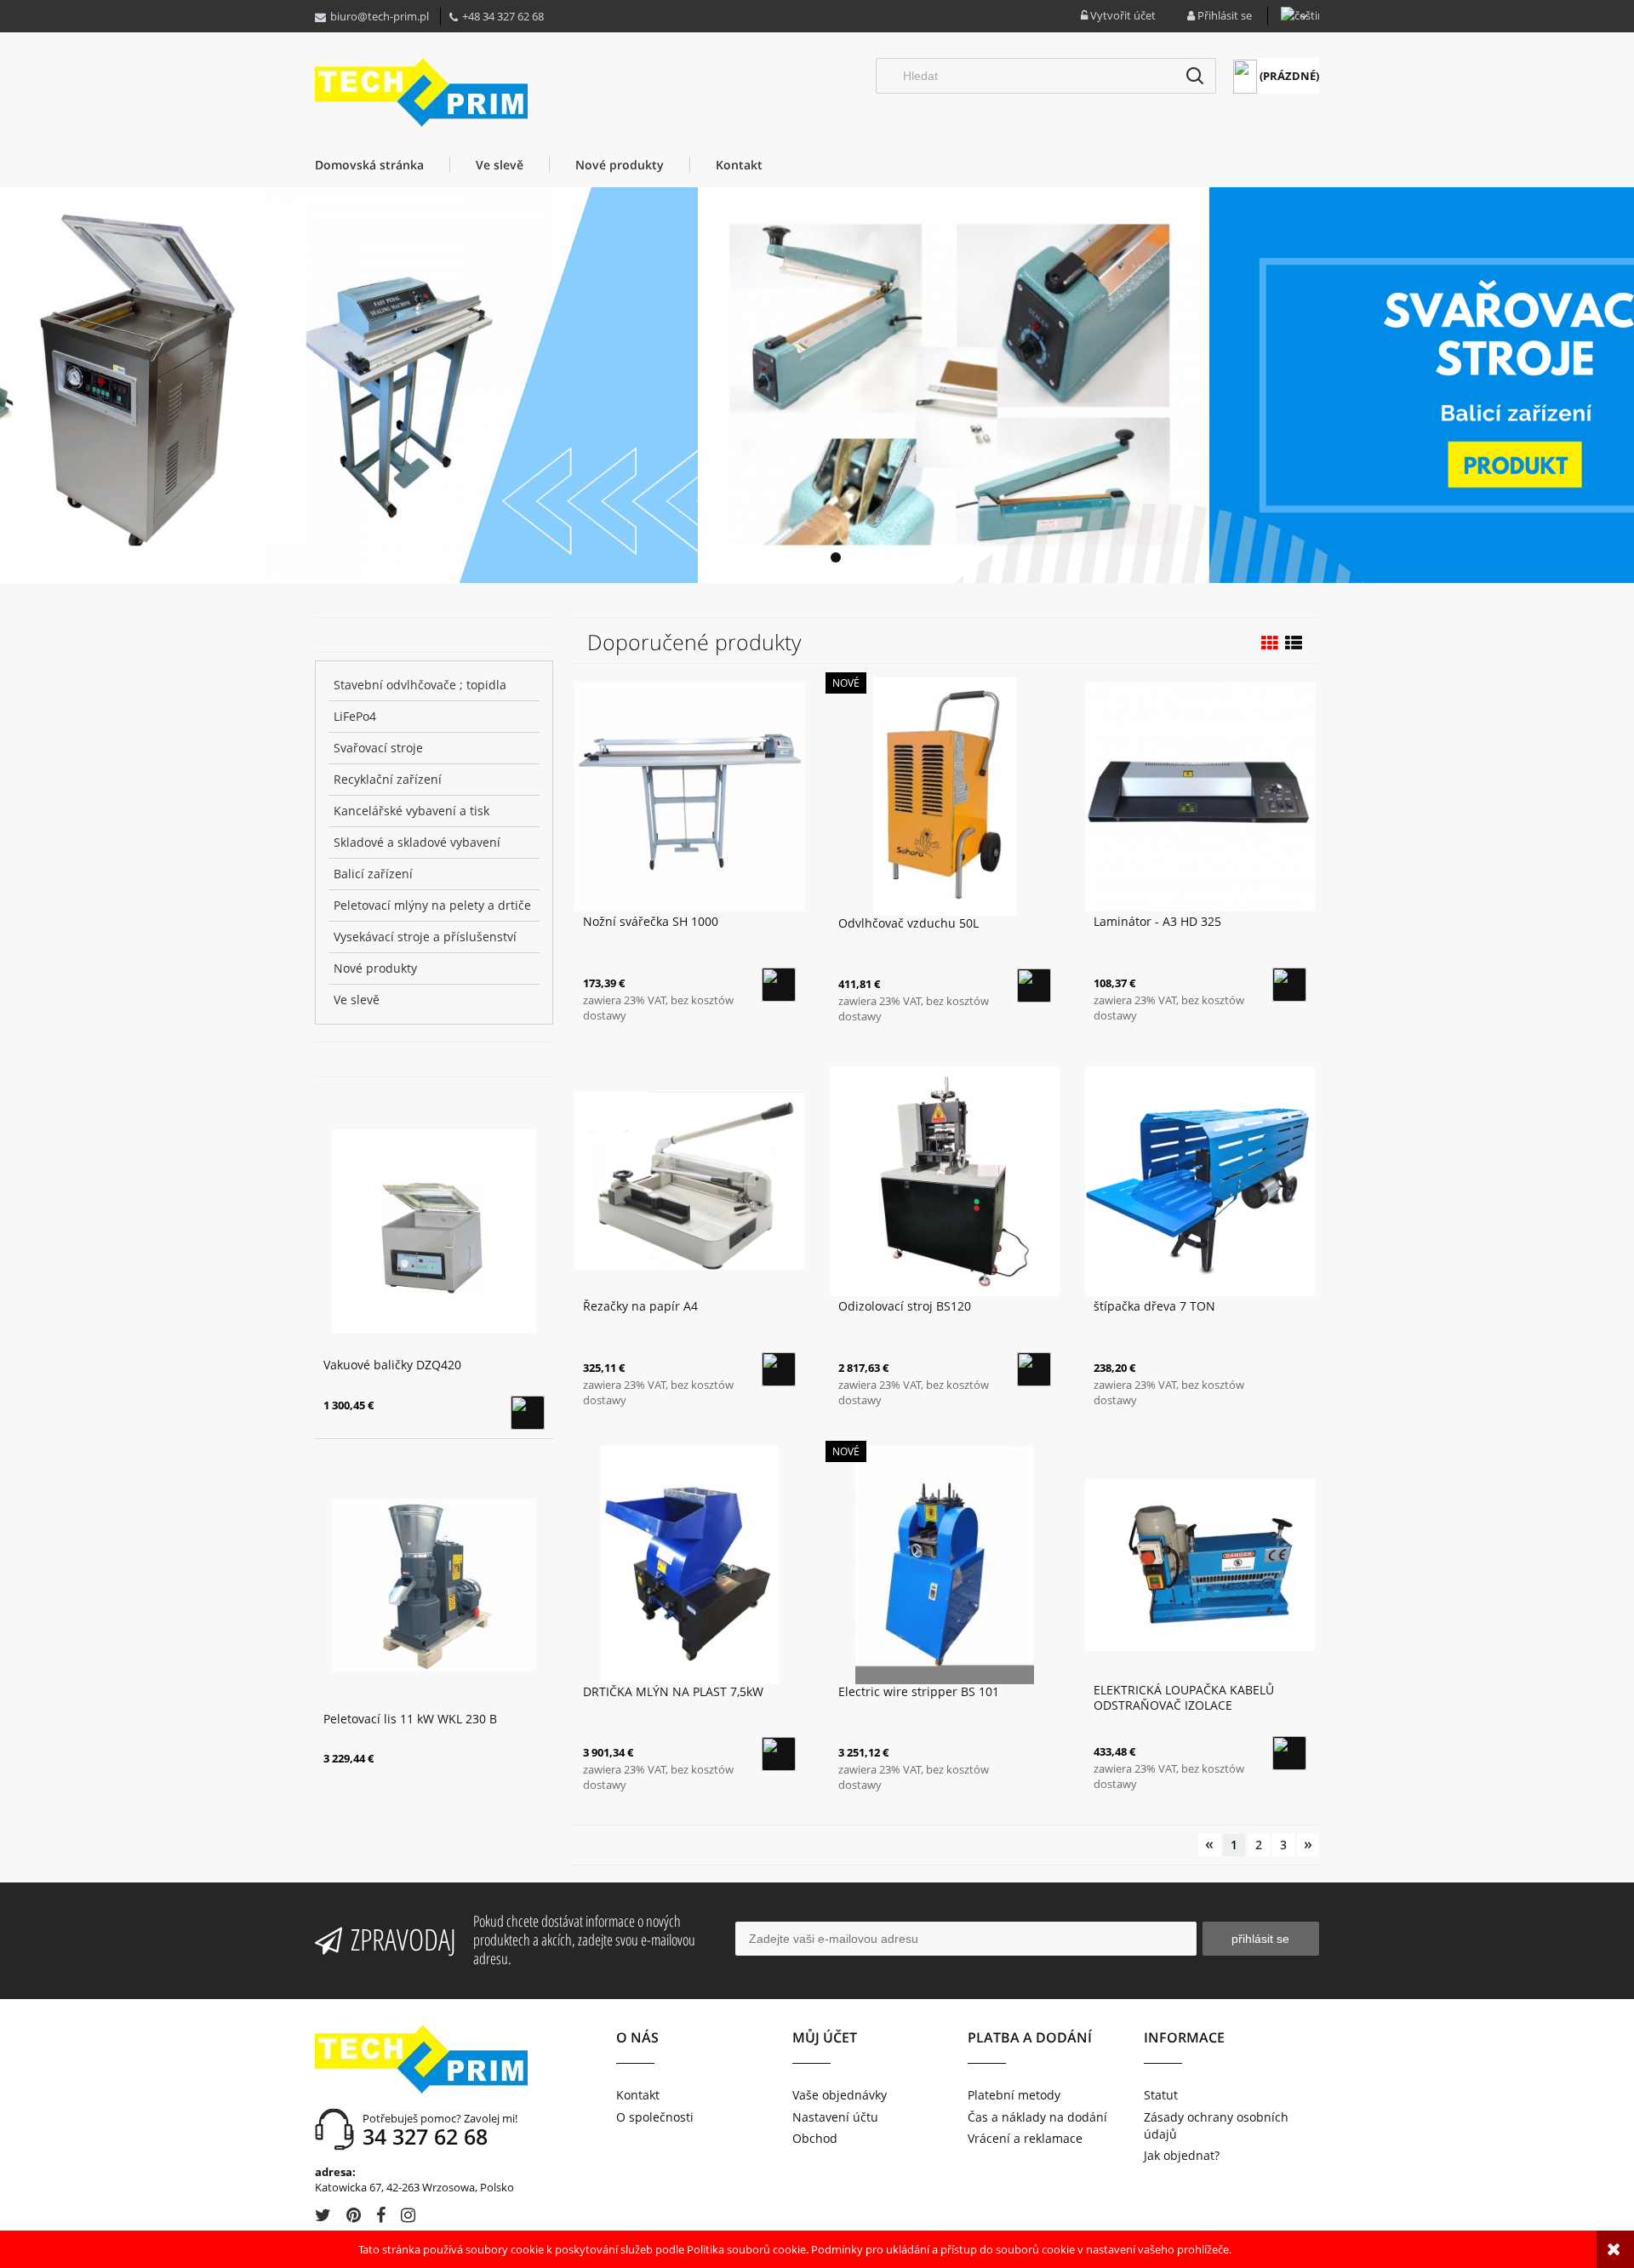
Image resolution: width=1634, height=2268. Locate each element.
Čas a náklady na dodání (1037, 2117)
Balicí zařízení (373, 874)
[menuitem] (382, 165)
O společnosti (655, 2117)
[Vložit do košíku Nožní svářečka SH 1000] (779, 985)
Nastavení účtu (835, 2117)
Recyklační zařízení (388, 779)
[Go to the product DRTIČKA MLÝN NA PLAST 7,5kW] (689, 1564)
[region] (817, 385)
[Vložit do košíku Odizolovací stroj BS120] (1034, 1369)
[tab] (798, 557)
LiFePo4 (355, 716)
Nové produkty (375, 968)
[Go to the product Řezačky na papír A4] (689, 1180)
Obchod (815, 2138)
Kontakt (638, 2095)
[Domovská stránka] (421, 92)
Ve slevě (357, 1000)
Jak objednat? (1182, 2155)
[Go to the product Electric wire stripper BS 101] (945, 1564)
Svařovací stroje (378, 748)
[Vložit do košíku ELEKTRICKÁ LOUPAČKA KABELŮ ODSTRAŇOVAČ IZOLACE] (1289, 1753)
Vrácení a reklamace (1025, 2138)
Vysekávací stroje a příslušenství (425, 937)
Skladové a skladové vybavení (417, 842)
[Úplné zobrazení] (1294, 643)
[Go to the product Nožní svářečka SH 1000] (689, 795)
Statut (1161, 2095)
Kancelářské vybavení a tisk (411, 811)
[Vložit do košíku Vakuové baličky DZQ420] (528, 1413)
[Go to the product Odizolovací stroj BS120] (945, 1180)
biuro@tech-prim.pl (380, 16)
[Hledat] (1195, 76)
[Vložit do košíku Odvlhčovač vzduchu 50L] (1034, 985)
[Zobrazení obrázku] (1270, 643)
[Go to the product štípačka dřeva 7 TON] (1200, 1180)
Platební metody (1014, 2095)
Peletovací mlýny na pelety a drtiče (432, 905)
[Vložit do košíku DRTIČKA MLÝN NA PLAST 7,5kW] (779, 1754)
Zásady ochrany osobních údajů (1216, 2125)
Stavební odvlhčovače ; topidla (420, 685)
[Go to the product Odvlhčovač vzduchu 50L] (945, 796)
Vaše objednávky (840, 2095)
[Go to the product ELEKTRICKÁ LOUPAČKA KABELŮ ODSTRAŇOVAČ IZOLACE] (1200, 1563)
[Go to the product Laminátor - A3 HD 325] (1200, 795)
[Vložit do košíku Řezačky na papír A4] (779, 1369)
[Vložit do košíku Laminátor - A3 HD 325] (1289, 985)
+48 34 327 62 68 (503, 16)
